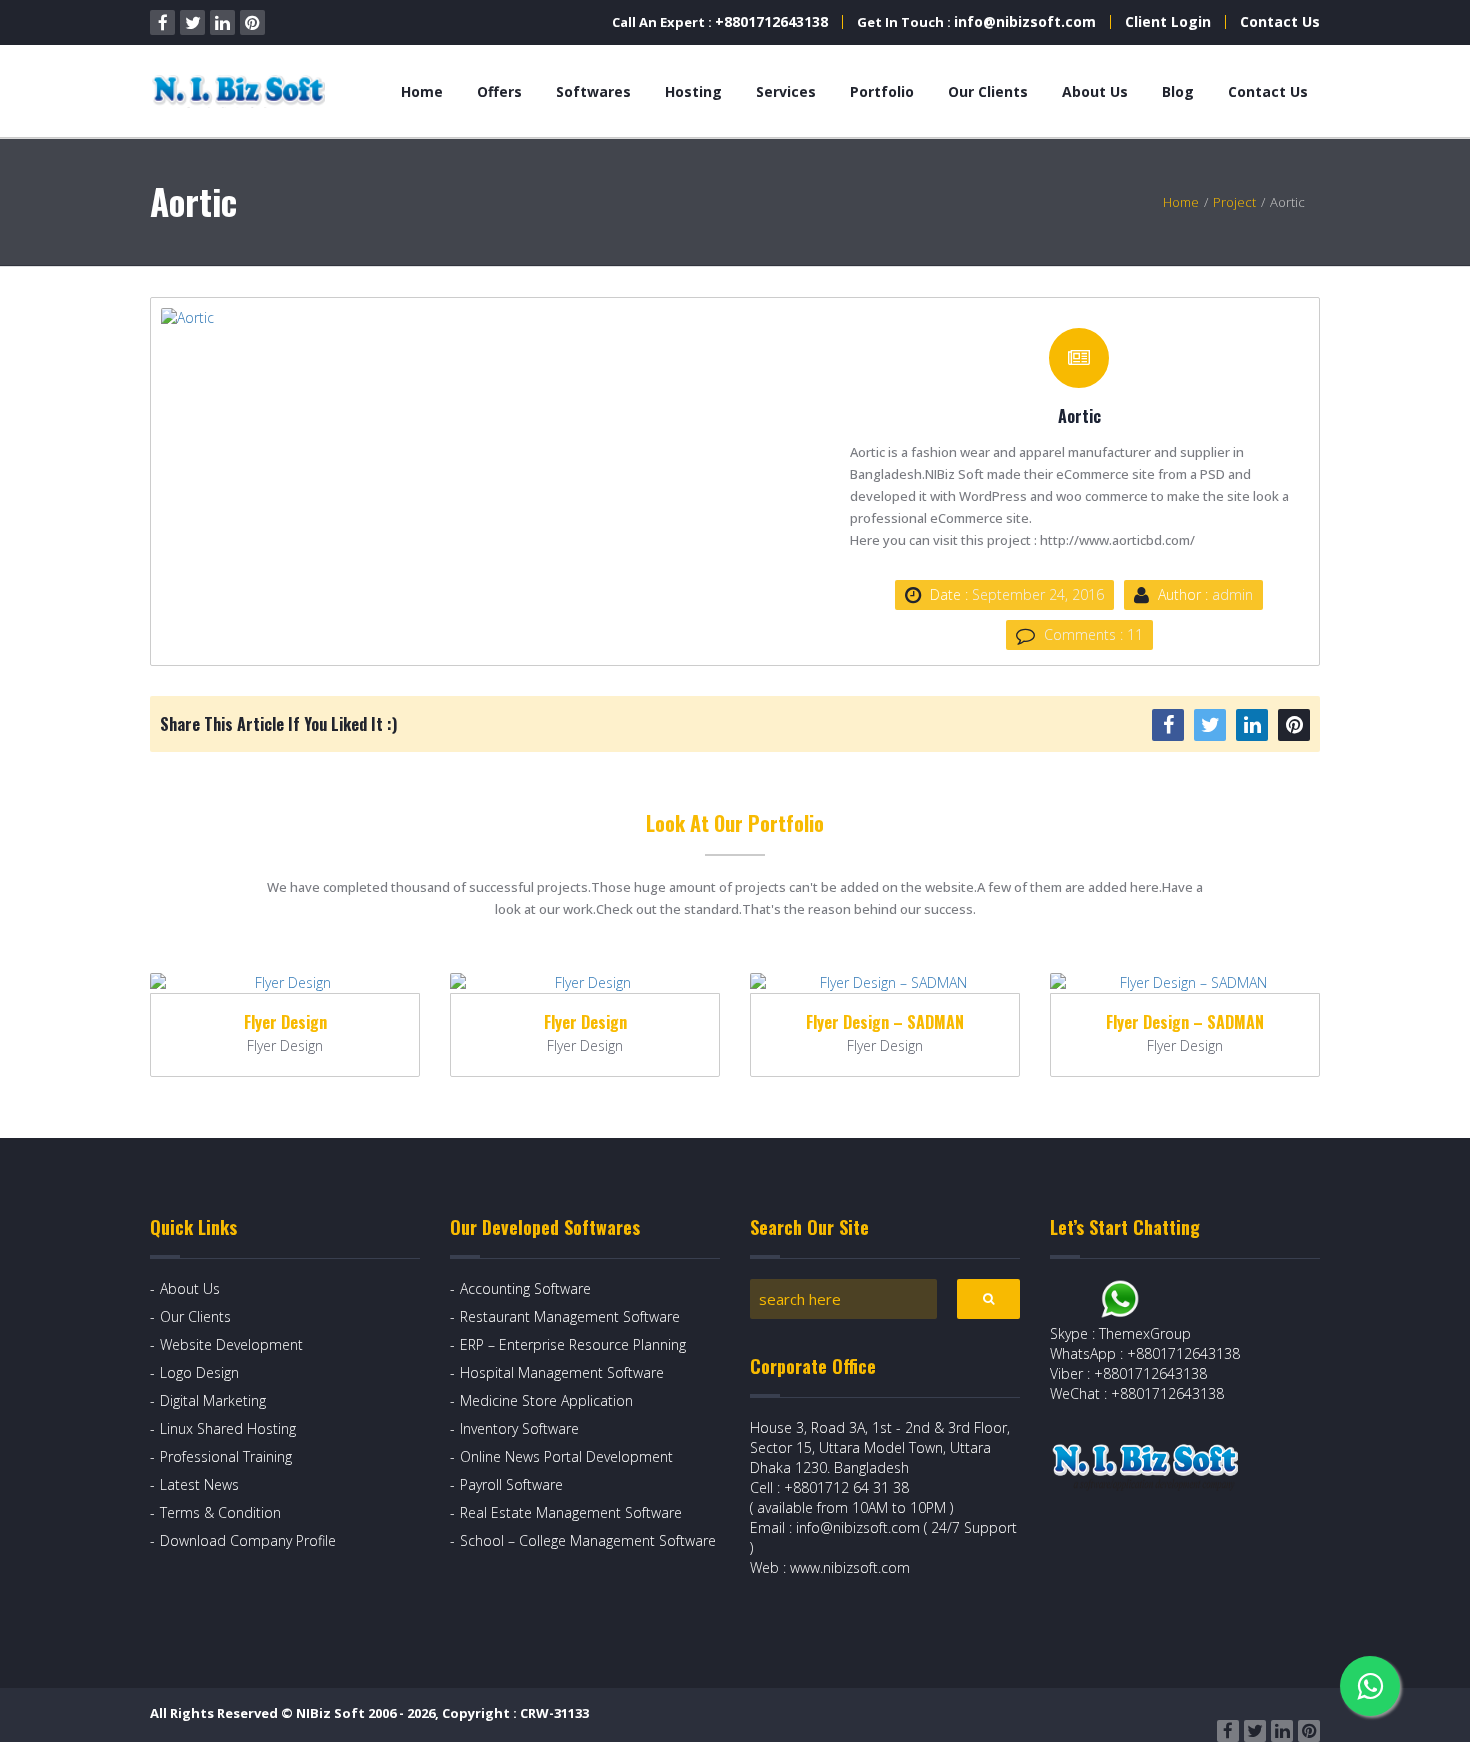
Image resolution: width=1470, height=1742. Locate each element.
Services (786, 91)
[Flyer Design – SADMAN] (885, 983)
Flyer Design (285, 1022)
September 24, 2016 (1038, 594)
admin (1232, 594)
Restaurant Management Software (570, 1316)
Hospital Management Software (562, 1372)
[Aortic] (448, 318)
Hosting (693, 91)
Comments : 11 (1093, 634)
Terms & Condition (220, 1512)
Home (422, 91)
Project (1234, 202)
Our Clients (988, 91)
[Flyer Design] (285, 983)
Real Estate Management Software (571, 1512)
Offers (499, 91)
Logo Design (199, 1372)
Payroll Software (511, 1484)
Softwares (593, 91)
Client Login (1168, 21)
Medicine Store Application (546, 1400)
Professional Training (226, 1456)
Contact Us (1280, 21)
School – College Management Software (588, 1540)
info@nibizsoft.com (1025, 21)
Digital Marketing (213, 1400)
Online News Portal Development (566, 1456)
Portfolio (882, 91)
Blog (1178, 91)
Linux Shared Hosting (228, 1428)
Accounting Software (525, 1288)
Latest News (199, 1484)
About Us (1095, 91)
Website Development (231, 1344)
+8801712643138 (771, 21)
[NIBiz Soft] (241, 91)
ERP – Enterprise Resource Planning (573, 1344)
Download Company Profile (248, 1540)
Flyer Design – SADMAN (885, 1022)
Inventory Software (519, 1428)
